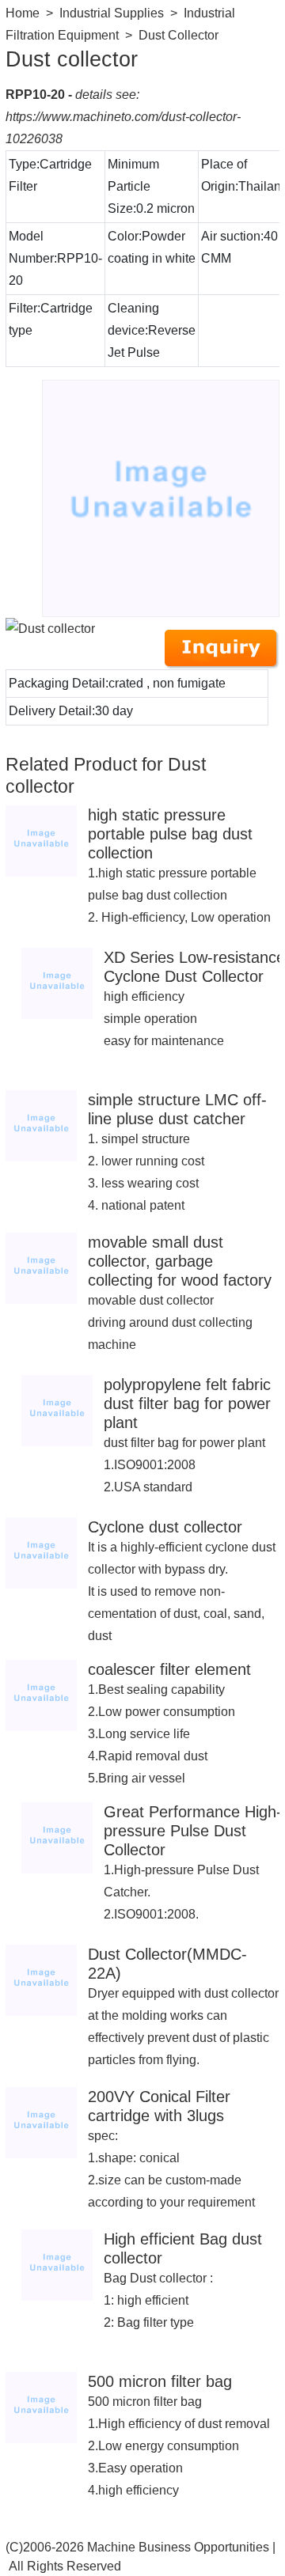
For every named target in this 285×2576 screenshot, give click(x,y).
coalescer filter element (169, 1669)
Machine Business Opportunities (178, 2547)
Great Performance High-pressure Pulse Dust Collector (193, 1831)
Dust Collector (179, 35)
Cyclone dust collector (165, 1527)
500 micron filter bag (160, 2381)
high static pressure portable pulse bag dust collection (170, 834)
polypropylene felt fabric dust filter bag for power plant (187, 1404)
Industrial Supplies (112, 13)
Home (23, 13)
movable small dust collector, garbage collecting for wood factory (180, 1261)
